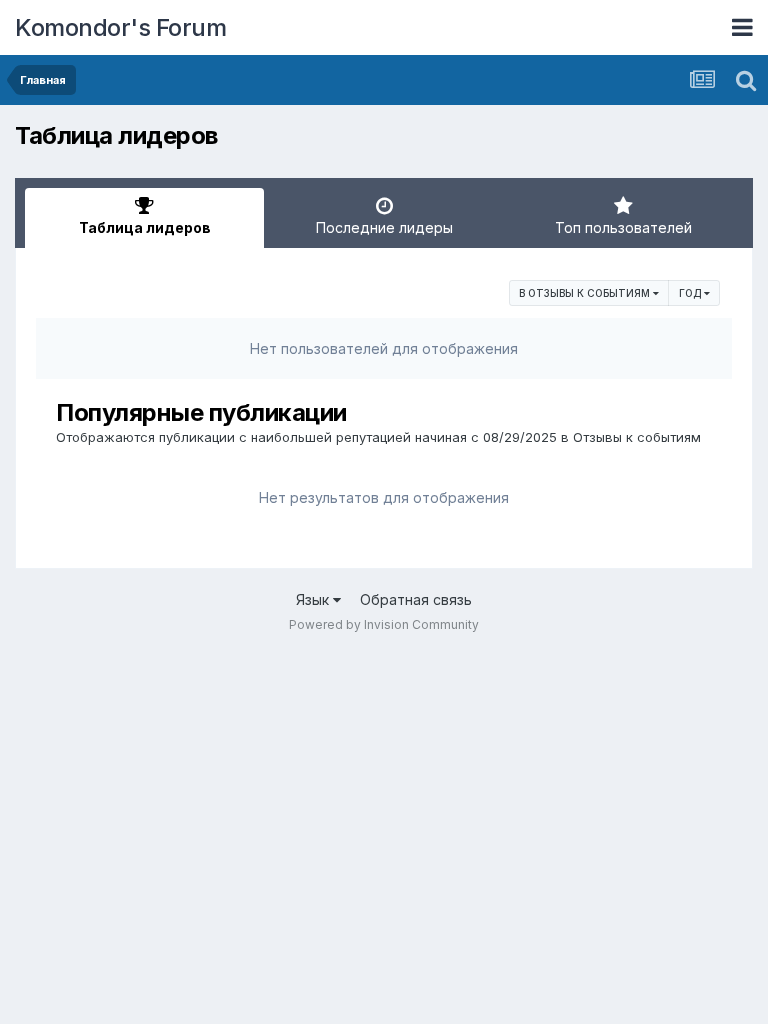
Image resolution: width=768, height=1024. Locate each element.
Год (691, 293)
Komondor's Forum (120, 27)
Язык (314, 599)
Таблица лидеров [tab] (145, 227)
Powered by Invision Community (384, 624)
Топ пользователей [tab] (623, 227)
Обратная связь (416, 599)
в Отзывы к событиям (586, 293)
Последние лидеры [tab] (384, 227)
